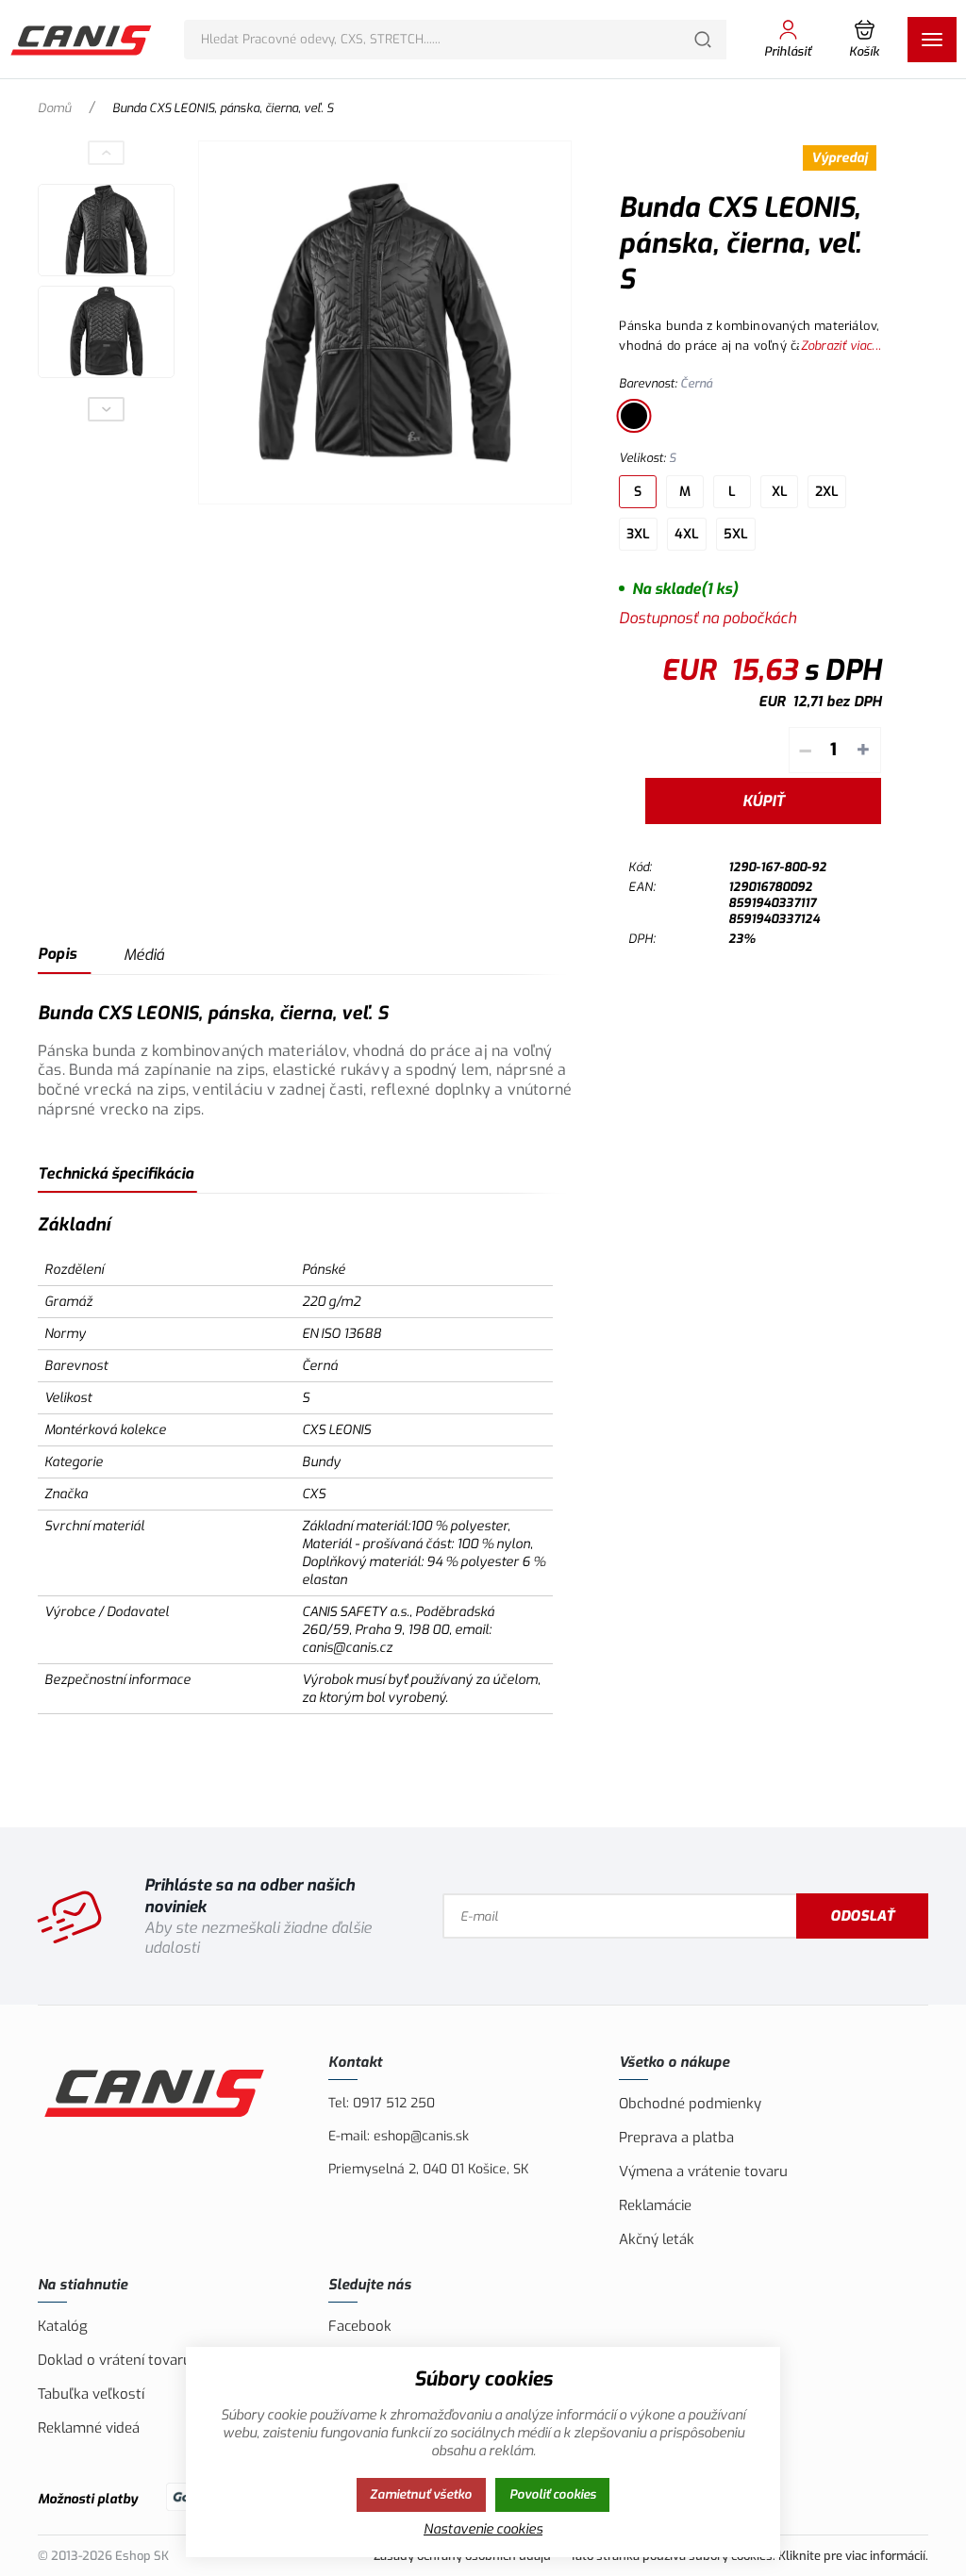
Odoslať (862, 1916)
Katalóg (63, 2326)
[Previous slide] (107, 153)
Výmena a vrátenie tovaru (703, 2171)
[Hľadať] (703, 40)
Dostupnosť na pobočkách (708, 618)
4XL (687, 534)
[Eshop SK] (83, 40)
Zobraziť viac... (841, 346)
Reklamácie (655, 2205)
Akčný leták (657, 2239)
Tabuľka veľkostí (91, 2394)
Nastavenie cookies (483, 2529)
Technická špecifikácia (116, 1173)
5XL (736, 534)
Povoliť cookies (553, 2494)
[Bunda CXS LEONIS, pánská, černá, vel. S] (385, 322)
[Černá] (634, 416)
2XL (827, 492)
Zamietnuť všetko (421, 2494)
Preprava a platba (676, 2138)
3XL (638, 534)
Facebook (360, 2326)
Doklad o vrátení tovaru (115, 2360)
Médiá (144, 955)
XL (780, 492)
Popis (57, 954)
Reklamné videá (89, 2428)
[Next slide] (107, 409)
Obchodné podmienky (690, 2104)
